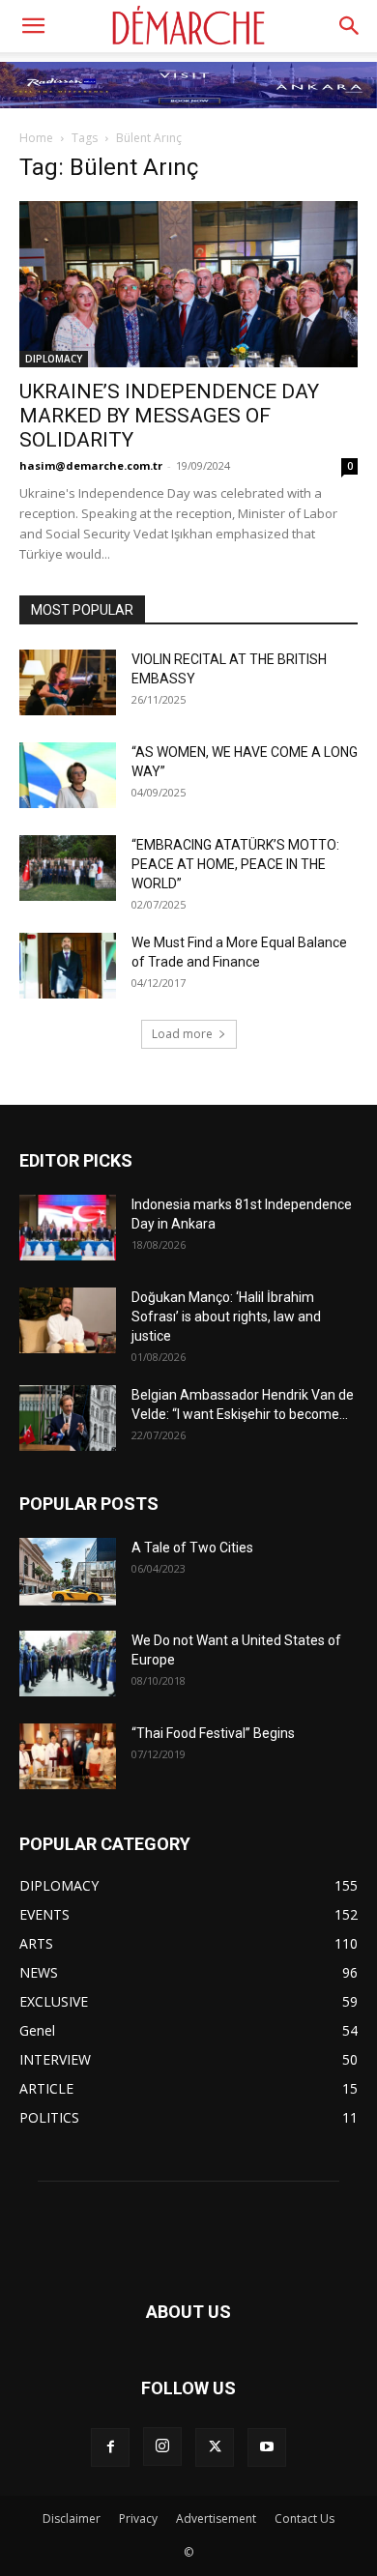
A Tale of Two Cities (192, 1548)
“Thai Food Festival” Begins (213, 1733)
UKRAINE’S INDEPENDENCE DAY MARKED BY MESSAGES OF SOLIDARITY (169, 416)
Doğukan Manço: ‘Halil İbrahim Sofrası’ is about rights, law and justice (226, 1317)
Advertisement (216, 2518)
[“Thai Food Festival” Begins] (68, 1757)
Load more (182, 1034)
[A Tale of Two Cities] (68, 1572)
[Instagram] (162, 2446)
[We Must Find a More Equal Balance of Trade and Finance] (68, 966)
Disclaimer (72, 2518)
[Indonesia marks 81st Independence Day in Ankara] (68, 1228)
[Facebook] (110, 2447)
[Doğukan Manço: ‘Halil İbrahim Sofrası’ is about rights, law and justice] (68, 1321)
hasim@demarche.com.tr (91, 465)
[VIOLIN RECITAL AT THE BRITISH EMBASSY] (68, 683)
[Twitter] (215, 2447)
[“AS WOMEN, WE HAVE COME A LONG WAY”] (68, 776)
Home (36, 138)
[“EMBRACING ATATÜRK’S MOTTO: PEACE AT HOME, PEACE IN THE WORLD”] (68, 868)
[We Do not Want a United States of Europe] (68, 1664)
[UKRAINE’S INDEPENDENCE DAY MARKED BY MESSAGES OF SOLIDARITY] (188, 284)
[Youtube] (267, 2447)
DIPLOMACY (54, 359)
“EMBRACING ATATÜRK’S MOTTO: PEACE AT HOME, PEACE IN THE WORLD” (235, 864)
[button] (33, 26)
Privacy (138, 2518)
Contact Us (304, 2518)
